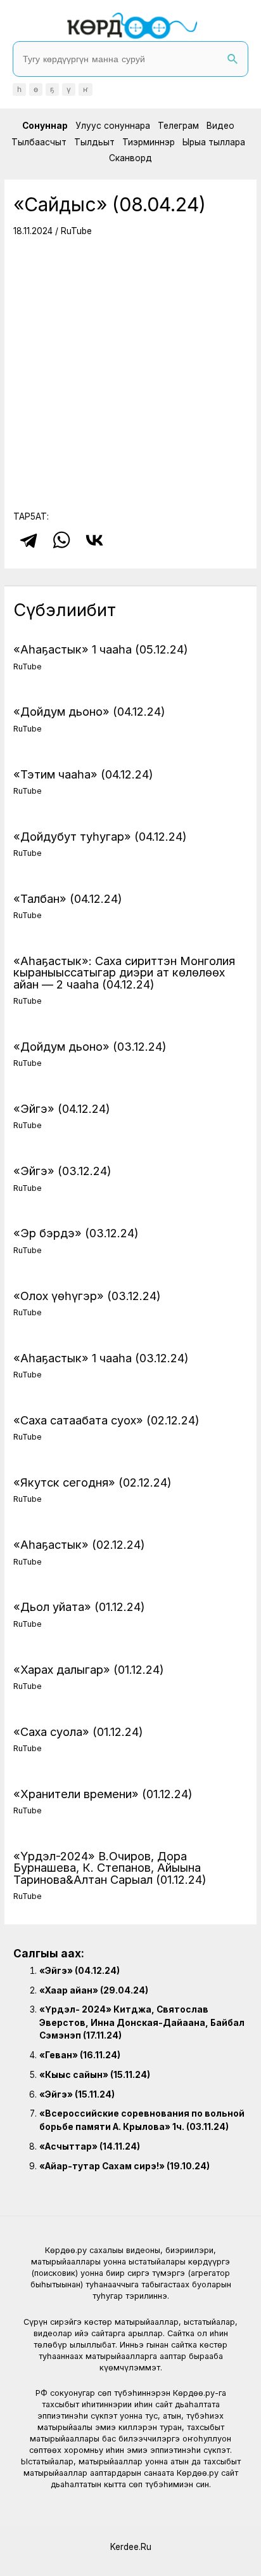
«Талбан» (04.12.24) (68, 898)
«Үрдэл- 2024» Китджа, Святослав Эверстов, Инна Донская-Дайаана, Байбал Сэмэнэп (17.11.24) (142, 2022)
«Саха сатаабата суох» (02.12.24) (106, 1420)
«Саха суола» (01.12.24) (78, 1732)
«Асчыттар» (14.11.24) (90, 2146)
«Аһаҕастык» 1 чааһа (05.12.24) (101, 649)
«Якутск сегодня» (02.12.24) (92, 1482)
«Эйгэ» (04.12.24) (62, 1108)
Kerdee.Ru (131, 2547)
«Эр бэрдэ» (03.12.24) (76, 1233)
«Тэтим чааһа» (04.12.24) (83, 774)
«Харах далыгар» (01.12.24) (89, 1669)
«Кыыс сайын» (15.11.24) (95, 2075)
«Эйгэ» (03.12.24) (62, 1171)
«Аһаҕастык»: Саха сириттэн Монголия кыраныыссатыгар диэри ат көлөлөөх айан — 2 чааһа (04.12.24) (124, 972)
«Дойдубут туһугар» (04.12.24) (100, 836)
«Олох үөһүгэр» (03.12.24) (87, 1296)
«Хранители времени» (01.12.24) (103, 1794)
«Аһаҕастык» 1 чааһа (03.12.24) (101, 1358)
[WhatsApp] (61, 540)
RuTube (76, 231)
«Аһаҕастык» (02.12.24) (79, 1544)
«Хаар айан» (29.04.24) (94, 1990)
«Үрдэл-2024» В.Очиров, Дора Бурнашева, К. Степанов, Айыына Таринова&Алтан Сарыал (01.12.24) (110, 1867)
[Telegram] (29, 540)
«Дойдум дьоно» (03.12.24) (90, 1046)
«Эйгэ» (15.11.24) (77, 2094)
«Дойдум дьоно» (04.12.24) (89, 711)
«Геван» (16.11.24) (80, 2055)
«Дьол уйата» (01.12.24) (79, 1607)
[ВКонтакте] (94, 540)
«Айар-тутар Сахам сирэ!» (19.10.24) (124, 2166)
